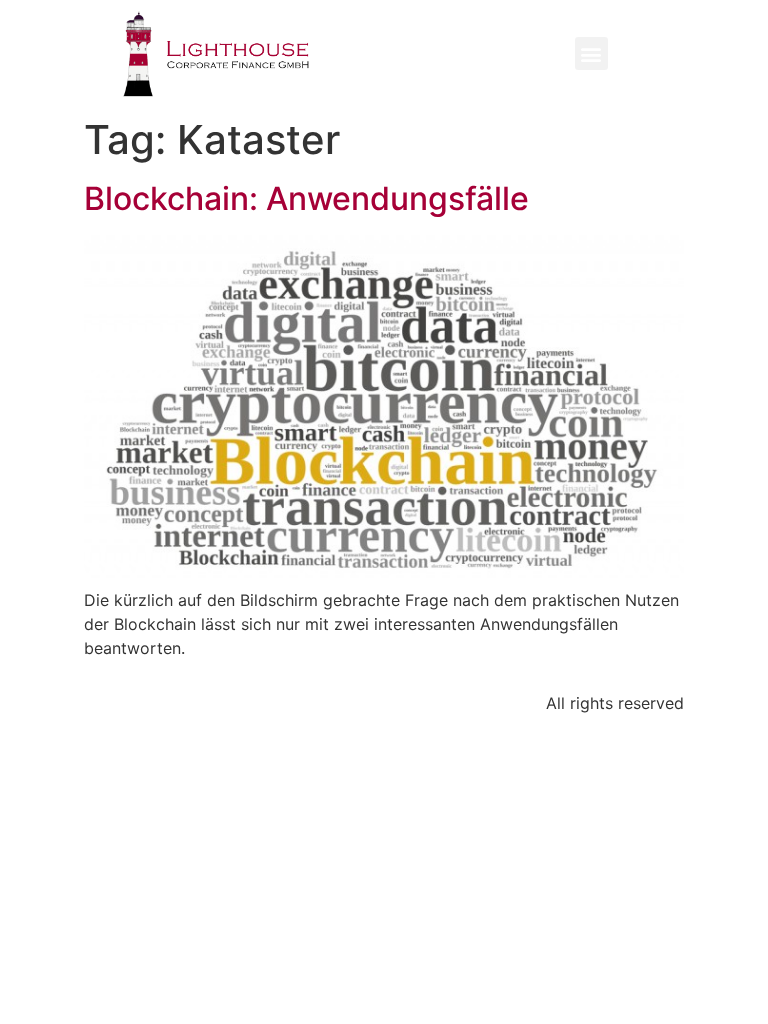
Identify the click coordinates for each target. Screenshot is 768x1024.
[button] (591, 53)
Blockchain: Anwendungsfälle (306, 198)
